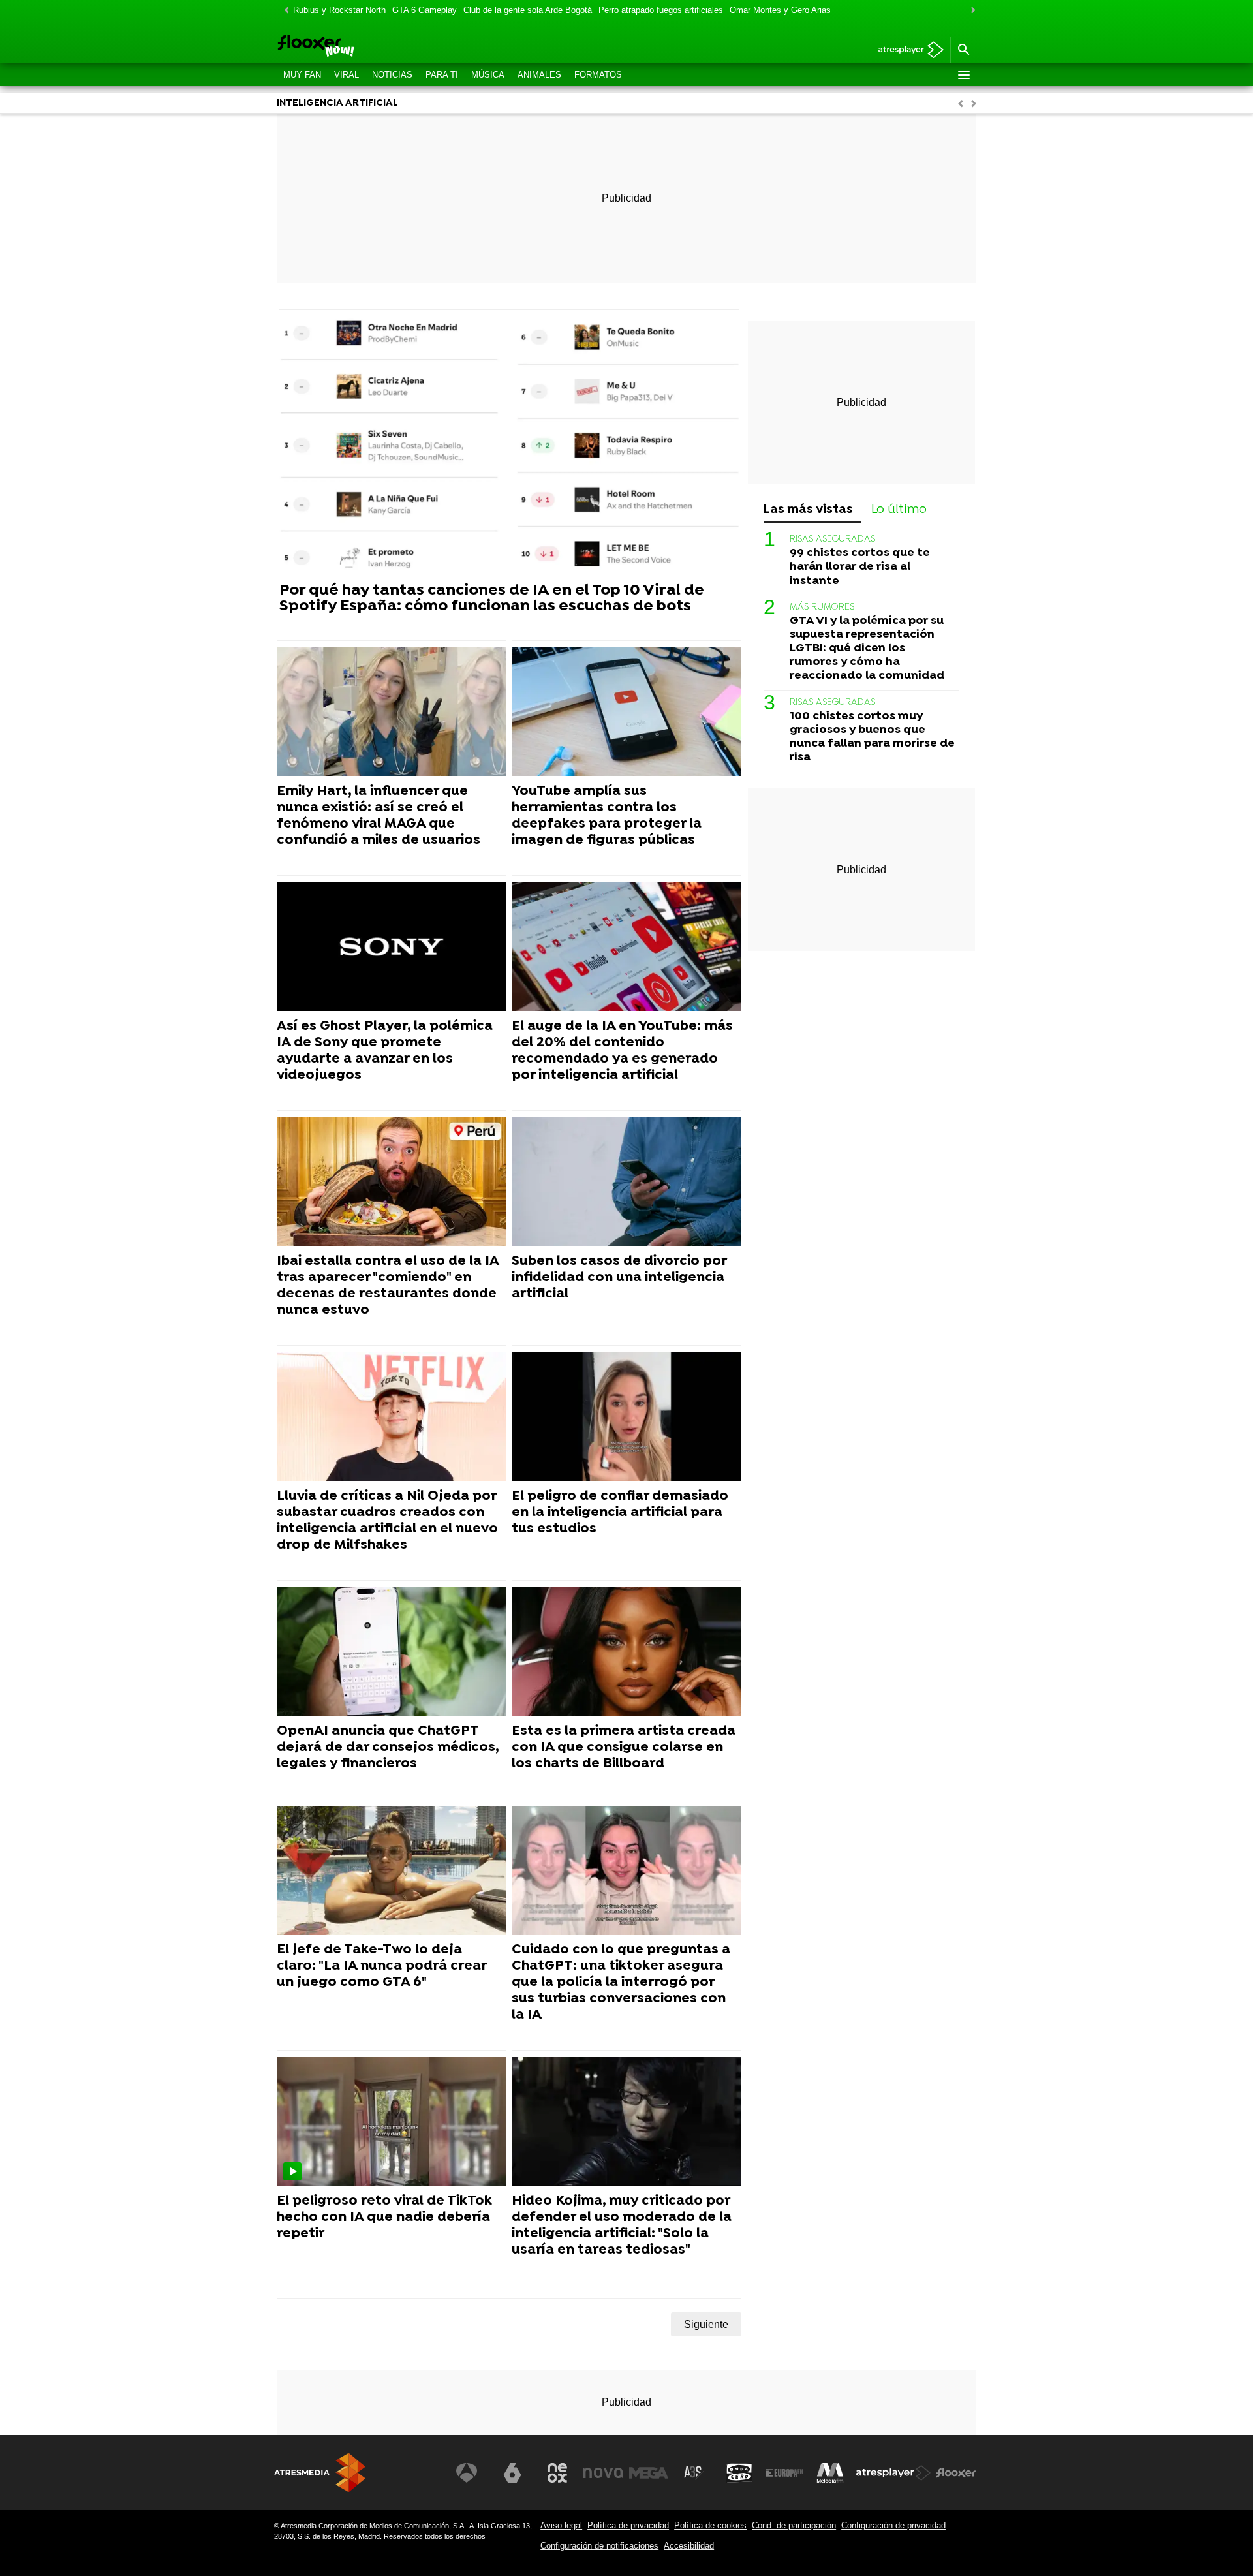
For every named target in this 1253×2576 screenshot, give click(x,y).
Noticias (392, 75)
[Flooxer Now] (365, 47)
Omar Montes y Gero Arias (780, 10)
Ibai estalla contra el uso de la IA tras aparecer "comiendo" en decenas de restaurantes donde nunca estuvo (388, 1286)
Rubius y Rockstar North (339, 10)
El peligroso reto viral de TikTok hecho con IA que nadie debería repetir (384, 2218)
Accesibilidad (689, 2546)
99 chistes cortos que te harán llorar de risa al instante (860, 567)
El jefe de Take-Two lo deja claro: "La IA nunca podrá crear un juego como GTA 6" (381, 1966)
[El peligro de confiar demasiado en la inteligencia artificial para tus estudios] (626, 1417)
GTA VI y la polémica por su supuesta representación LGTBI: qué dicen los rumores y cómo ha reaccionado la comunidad (867, 648)
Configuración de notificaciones (599, 2546)
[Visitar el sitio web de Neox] (557, 2473)
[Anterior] (283, 11)
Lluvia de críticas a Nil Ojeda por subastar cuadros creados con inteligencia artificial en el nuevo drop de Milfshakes (387, 1521)
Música (488, 75)
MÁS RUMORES (822, 607)
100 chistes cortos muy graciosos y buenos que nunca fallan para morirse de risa (872, 737)
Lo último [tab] (899, 510)
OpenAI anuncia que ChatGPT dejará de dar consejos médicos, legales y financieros (388, 1748)
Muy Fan (302, 75)
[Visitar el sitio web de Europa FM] (784, 2473)
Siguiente (706, 2324)
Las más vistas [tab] (808, 510)
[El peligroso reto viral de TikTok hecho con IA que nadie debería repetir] (392, 2122)
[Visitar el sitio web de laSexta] (512, 2473)
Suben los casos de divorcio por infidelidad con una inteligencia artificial (619, 1278)
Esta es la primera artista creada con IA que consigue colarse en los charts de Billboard (624, 1748)
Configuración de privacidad (893, 2525)
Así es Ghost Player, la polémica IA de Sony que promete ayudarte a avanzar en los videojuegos (385, 1051)
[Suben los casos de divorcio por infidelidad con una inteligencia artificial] (626, 1182)
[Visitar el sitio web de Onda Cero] (739, 2473)
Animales (539, 75)
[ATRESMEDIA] (320, 2473)
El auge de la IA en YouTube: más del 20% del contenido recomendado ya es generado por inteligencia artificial (622, 1051)
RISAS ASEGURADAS (832, 539)
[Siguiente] (970, 11)
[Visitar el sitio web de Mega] (649, 2473)
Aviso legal (561, 2525)
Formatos (598, 75)
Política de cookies (710, 2525)
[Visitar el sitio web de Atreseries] (694, 2473)
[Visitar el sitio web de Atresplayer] (893, 2473)
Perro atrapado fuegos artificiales (661, 10)
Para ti (442, 75)
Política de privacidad (628, 2525)
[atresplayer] (906, 51)
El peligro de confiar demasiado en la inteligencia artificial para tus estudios (620, 1513)
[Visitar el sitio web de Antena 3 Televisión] (467, 2473)
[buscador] (963, 50)
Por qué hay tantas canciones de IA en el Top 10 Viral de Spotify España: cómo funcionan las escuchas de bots (492, 598)
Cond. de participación (794, 2525)
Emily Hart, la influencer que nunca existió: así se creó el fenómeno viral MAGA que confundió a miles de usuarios (379, 816)
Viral (347, 75)
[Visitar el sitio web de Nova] (603, 2473)
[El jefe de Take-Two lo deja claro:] (392, 1871)
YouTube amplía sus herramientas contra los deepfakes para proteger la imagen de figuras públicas (607, 816)
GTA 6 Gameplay (425, 10)
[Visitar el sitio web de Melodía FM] (830, 2473)
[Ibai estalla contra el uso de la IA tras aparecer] (392, 1182)
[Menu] (963, 75)
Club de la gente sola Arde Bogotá (528, 10)
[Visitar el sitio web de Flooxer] (956, 2473)
